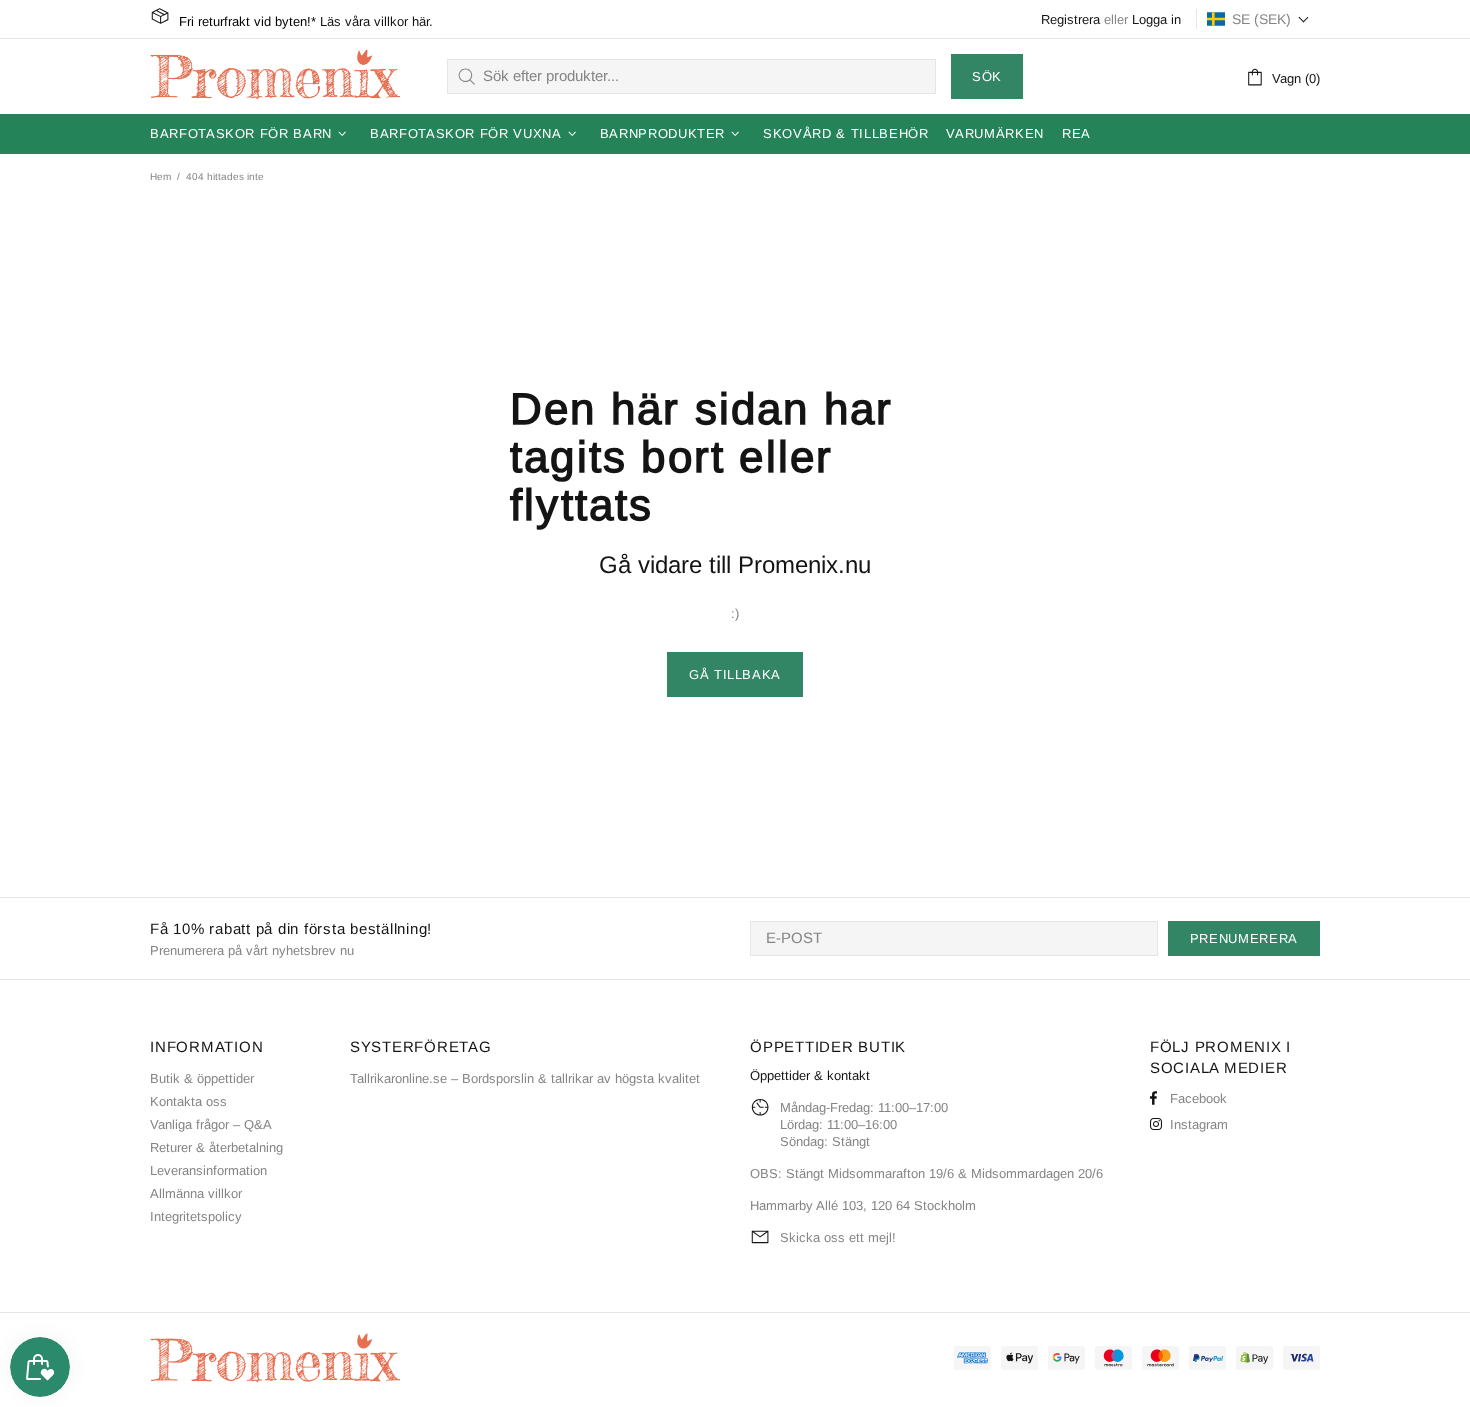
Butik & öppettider (202, 1078)
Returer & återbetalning (216, 1147)
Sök (987, 76)
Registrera (1070, 19)
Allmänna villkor (196, 1193)
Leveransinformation (208, 1170)
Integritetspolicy (196, 1216)
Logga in (1156, 19)
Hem (160, 176)
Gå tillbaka (735, 674)
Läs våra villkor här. (376, 21)
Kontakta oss (188, 1101)
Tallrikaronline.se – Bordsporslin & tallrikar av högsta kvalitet (525, 1078)
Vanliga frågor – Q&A (211, 1124)
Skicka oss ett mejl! (838, 1237)
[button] (1258, 19)
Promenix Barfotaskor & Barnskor (275, 76)
